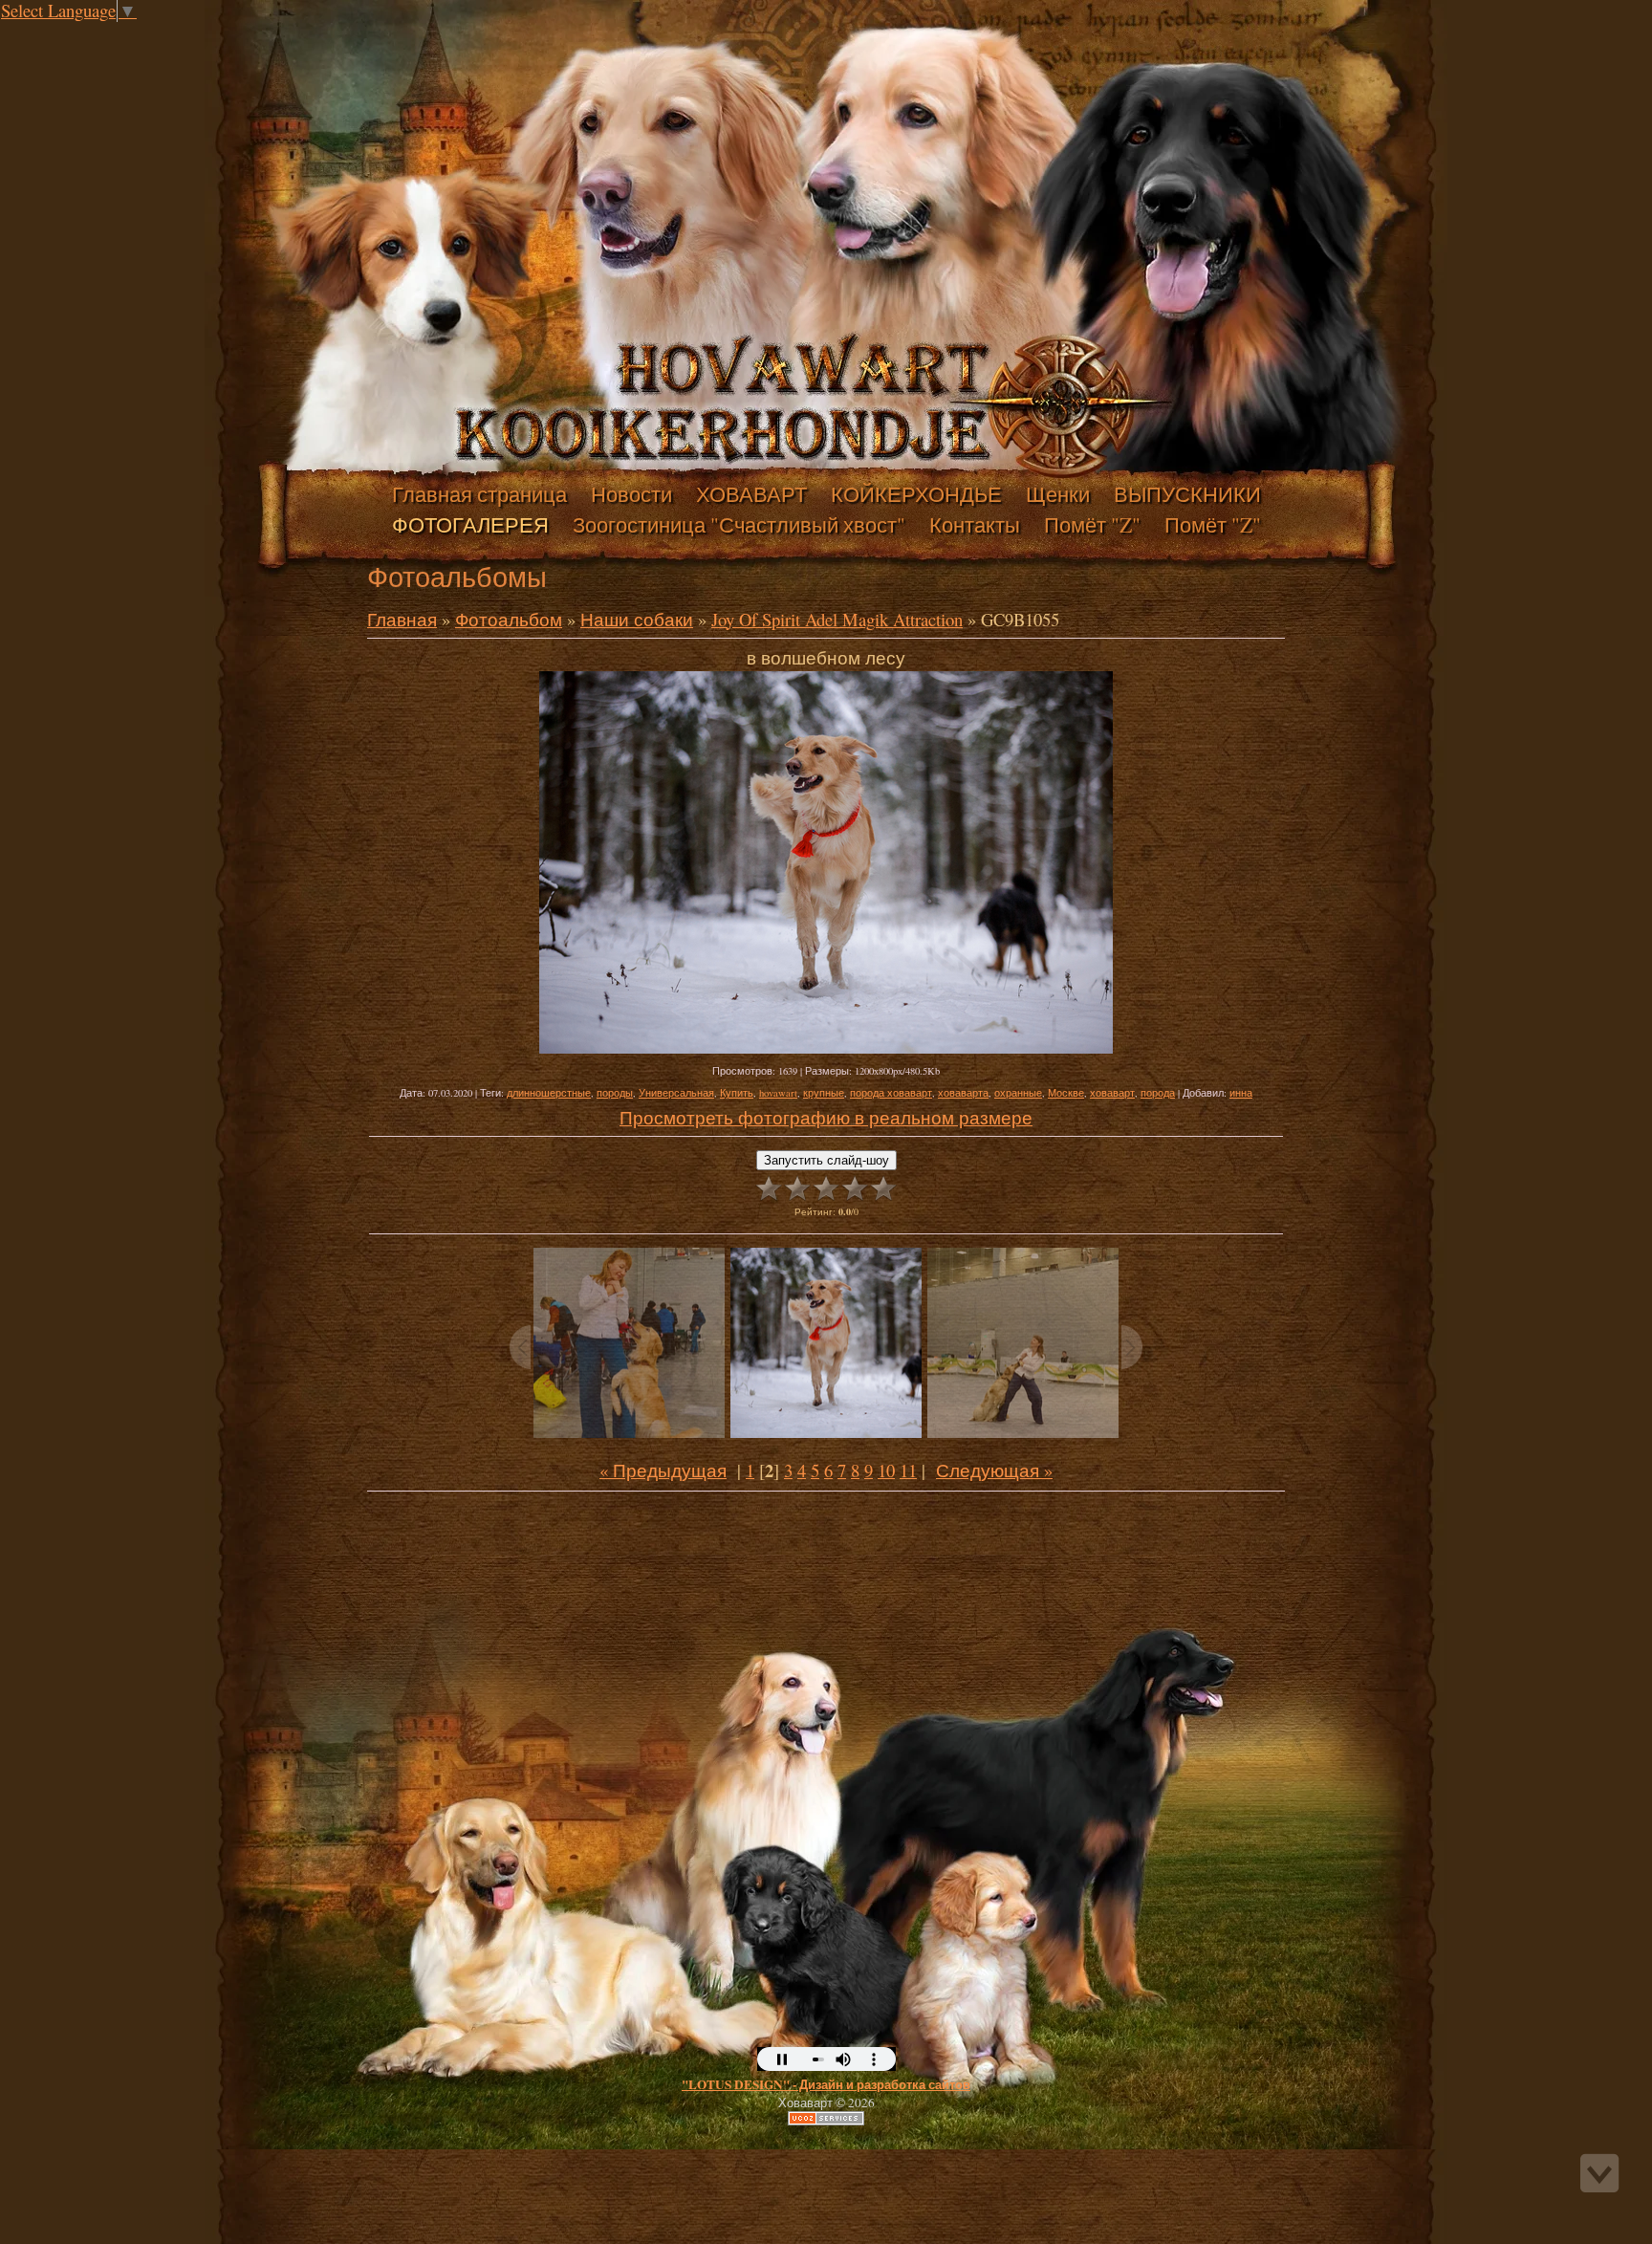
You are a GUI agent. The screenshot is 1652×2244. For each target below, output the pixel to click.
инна (1241, 1093)
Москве (1066, 1093)
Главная (113, 33)
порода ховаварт (891, 1093)
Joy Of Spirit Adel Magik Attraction (837, 619)
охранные (1018, 1093)
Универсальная (676, 1093)
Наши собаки (637, 619)
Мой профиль (132, 33)
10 (886, 1470)
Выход (151, 33)
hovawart (778, 1093)
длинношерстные (549, 1093)
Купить (737, 1093)
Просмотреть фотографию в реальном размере (826, 1117)
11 (908, 1470)
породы (615, 1093)
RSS (170, 33)
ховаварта (963, 1093)
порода (1158, 1093)
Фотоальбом (509, 619)
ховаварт (1112, 1093)
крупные (824, 1093)
